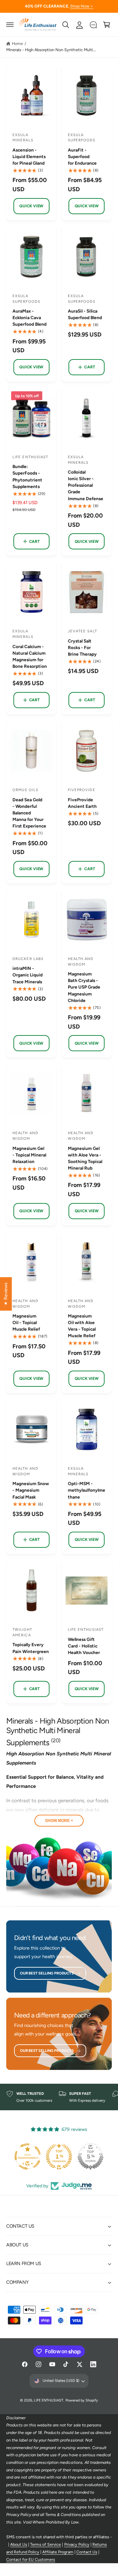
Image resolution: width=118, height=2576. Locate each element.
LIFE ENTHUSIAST (49, 2400)
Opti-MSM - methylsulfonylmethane (87, 1490)
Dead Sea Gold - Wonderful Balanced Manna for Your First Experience (29, 813)
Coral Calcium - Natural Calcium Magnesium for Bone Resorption (30, 656)
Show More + (59, 1821)
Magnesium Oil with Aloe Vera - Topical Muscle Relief (82, 1326)
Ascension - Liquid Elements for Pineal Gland (29, 156)
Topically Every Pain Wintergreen (31, 1648)
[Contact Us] (93, 25)
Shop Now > (82, 6)
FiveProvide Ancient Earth (82, 803)
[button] (10, 25)
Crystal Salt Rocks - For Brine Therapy (82, 647)
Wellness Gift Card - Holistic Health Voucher (84, 1646)
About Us (19, 2544)
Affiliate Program (58, 2552)
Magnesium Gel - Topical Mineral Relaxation (29, 1155)
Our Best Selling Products (47, 1973)
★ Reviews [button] (6, 1294)
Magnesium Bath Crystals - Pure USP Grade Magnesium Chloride (84, 987)
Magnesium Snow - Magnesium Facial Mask (31, 1490)
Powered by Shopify (82, 2400)
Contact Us (87, 2552)
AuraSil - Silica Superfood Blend (85, 314)
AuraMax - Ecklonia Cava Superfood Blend (29, 317)
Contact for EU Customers (31, 2559)
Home (17, 43)
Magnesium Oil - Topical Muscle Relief (26, 1322)
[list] (59, 2097)
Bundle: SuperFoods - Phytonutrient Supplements (27, 476)
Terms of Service (46, 2544)
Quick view (31, 206)
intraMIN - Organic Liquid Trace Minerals (28, 975)
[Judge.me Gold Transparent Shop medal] (88, 2157)
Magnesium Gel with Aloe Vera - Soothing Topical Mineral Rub (85, 1158)
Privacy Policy (77, 2544)
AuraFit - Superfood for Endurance (82, 156)
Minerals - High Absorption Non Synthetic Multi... (51, 50)
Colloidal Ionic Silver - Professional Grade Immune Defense (86, 485)
